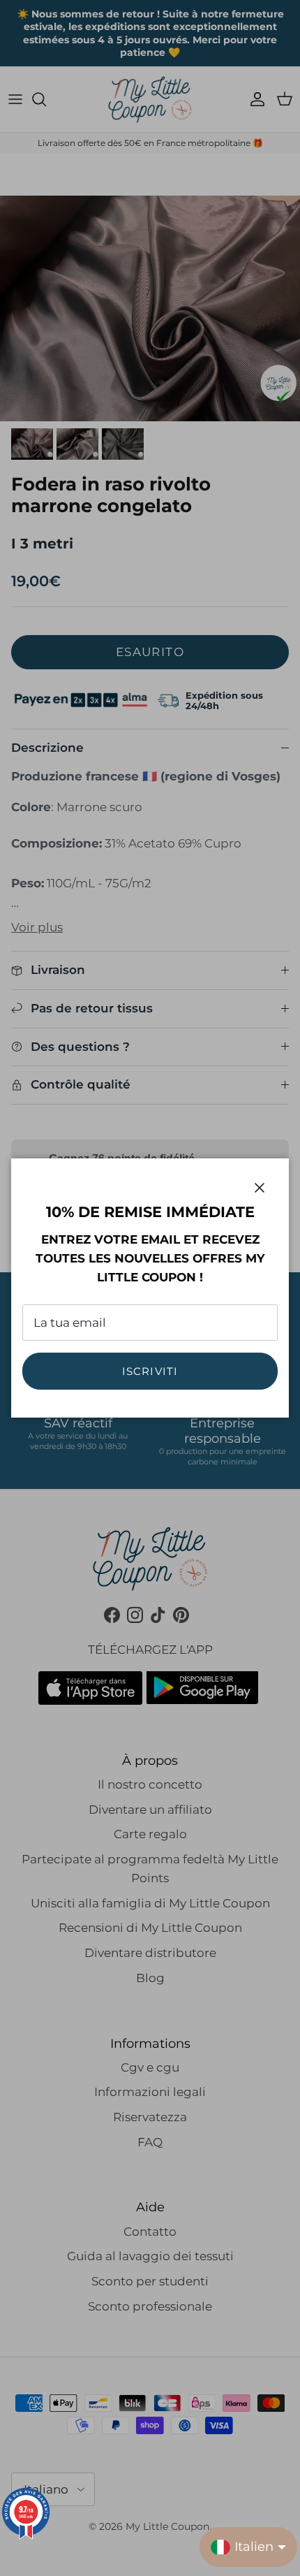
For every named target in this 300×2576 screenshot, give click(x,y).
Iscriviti (150, 1371)
